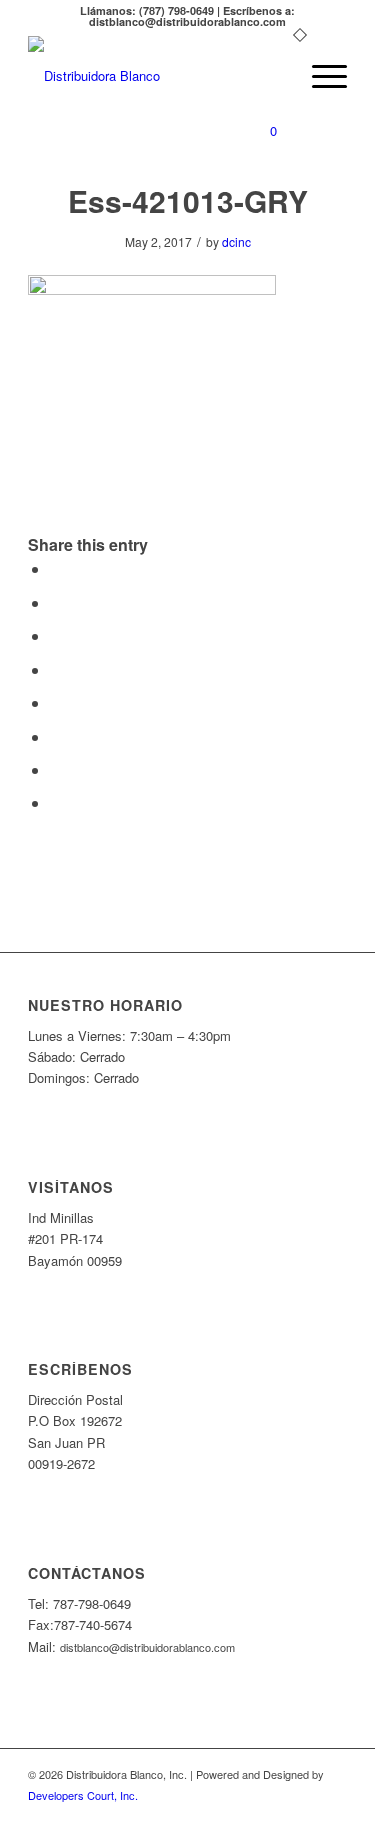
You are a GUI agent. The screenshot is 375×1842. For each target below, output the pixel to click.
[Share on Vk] (56, 736)
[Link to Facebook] (332, 1817)
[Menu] (319, 76)
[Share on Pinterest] (56, 635)
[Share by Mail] (56, 802)
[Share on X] (56, 602)
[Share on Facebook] (56, 568)
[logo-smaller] (155, 76)
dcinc (236, 241)
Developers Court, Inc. (83, 1795)
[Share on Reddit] (56, 769)
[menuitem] (272, 76)
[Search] (272, 76)
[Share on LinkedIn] (56, 669)
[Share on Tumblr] (56, 702)
